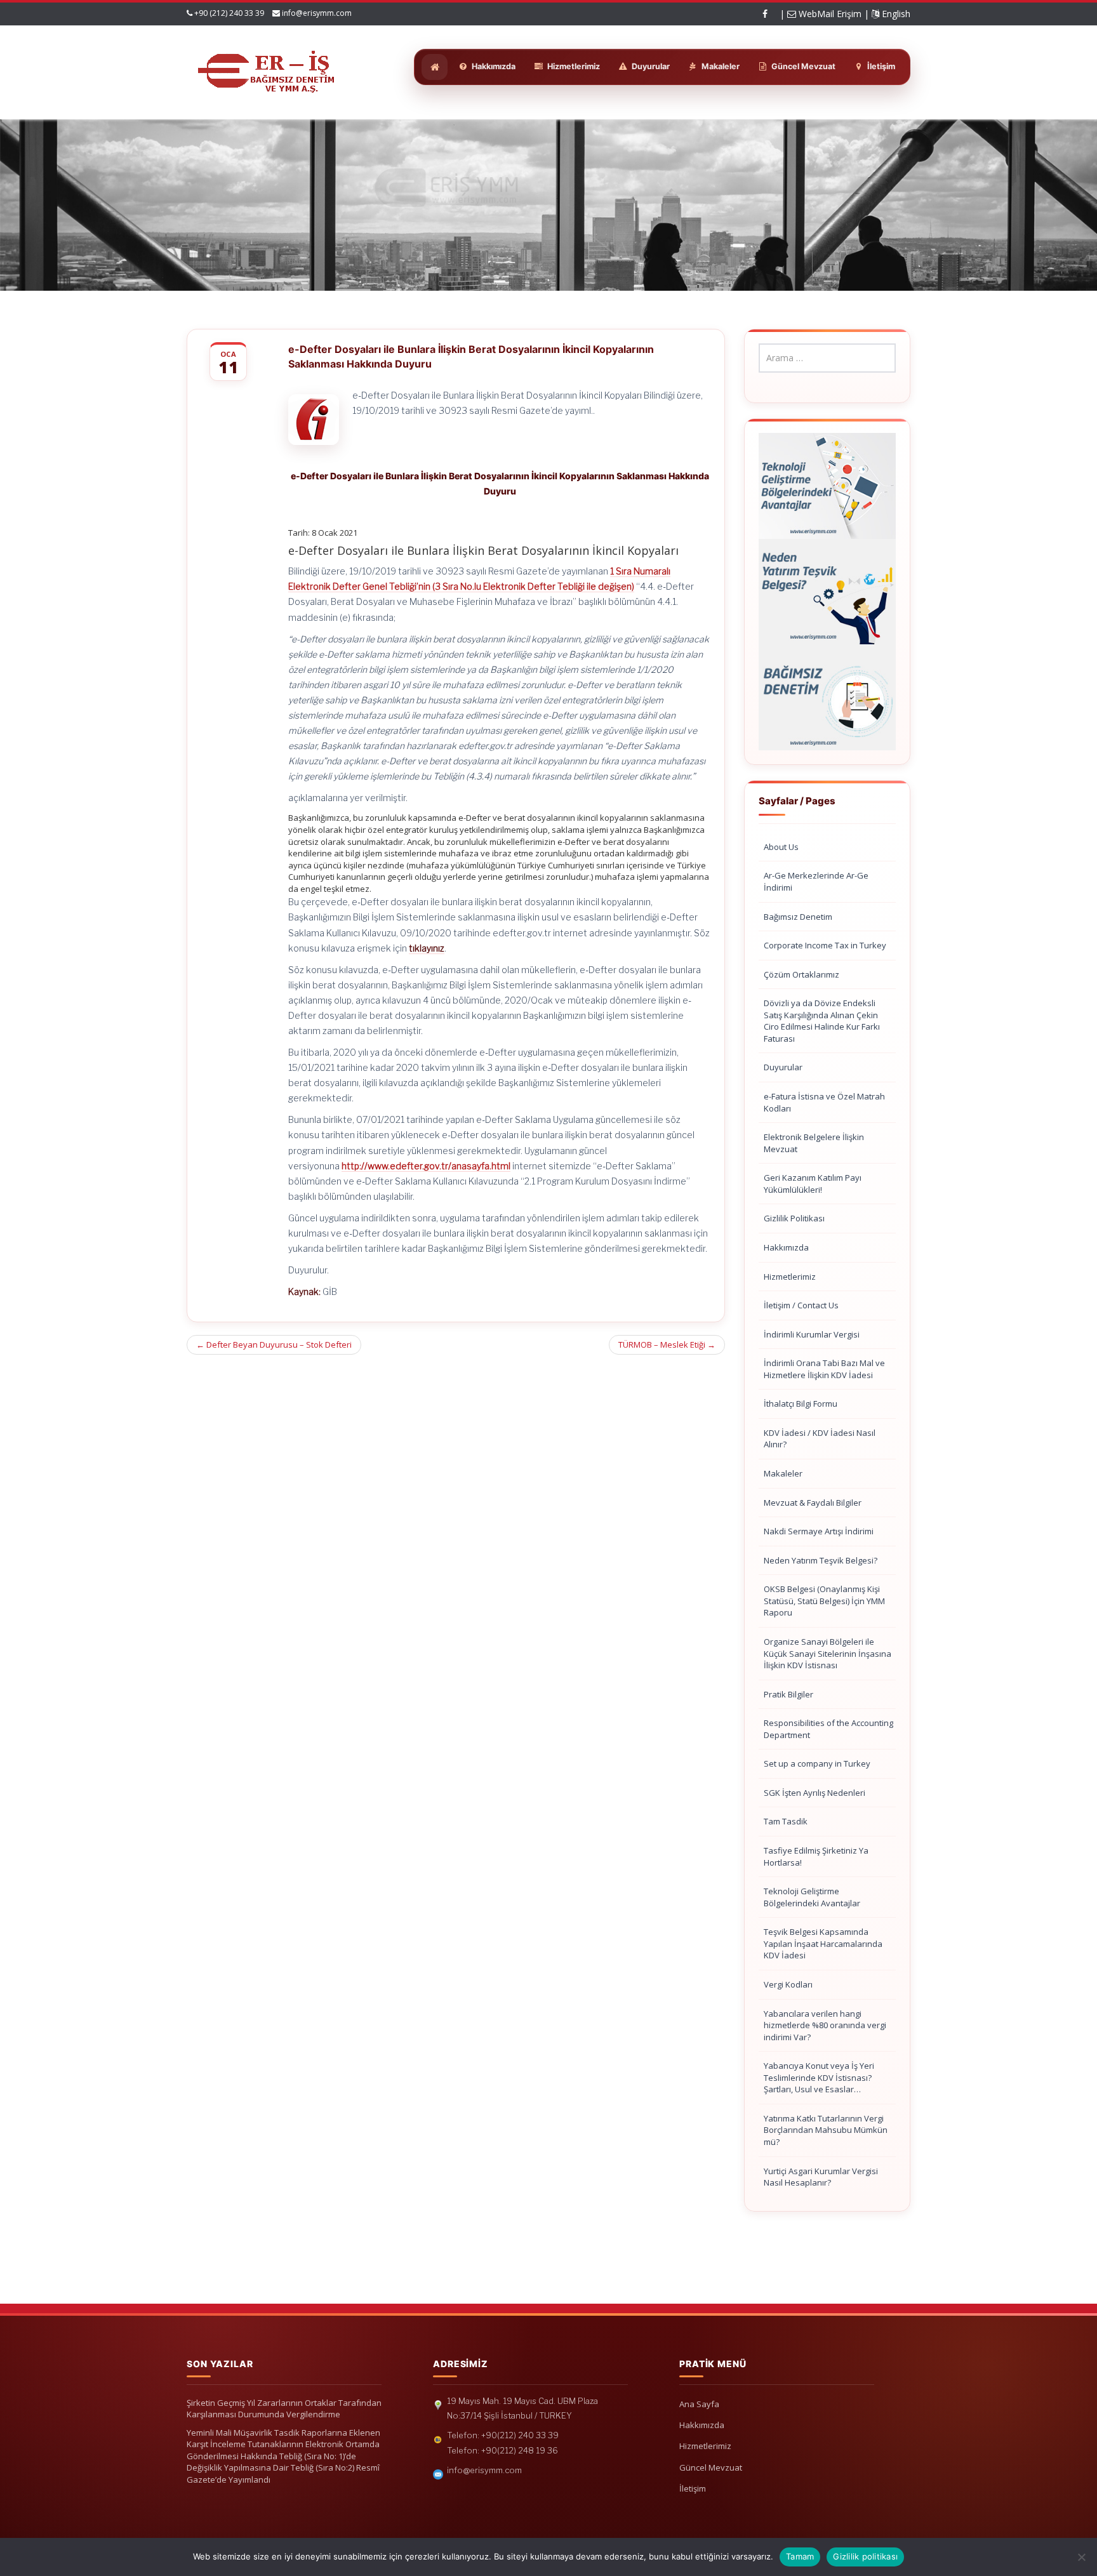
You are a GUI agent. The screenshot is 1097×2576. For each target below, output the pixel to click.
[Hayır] (1081, 2557)
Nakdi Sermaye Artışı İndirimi (819, 1531)
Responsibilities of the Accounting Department (828, 1729)
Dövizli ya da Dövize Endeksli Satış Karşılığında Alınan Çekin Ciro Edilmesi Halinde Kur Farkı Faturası (822, 1021)
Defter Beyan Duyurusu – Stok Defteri (274, 1344)
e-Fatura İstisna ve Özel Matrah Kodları (824, 1102)
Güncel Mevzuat (711, 2467)
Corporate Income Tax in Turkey (825, 945)
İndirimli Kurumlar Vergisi (812, 1334)
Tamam (800, 2556)
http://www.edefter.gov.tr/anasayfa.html (426, 1166)
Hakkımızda (786, 1247)
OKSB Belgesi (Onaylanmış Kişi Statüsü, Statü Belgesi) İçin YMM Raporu (824, 1601)
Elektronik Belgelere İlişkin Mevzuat (814, 1143)
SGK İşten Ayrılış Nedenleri (814, 1793)
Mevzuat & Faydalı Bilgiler (813, 1503)
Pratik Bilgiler (788, 1694)
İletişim (693, 2488)
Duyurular (783, 1067)
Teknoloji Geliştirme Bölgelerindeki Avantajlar (812, 1897)
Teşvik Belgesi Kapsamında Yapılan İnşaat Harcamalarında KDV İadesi (823, 1943)
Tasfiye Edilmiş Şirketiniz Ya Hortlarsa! (816, 1856)
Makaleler (783, 1473)
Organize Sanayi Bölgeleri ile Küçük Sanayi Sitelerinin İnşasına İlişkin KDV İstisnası (828, 1653)
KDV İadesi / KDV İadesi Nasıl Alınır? (820, 1439)
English (895, 14)
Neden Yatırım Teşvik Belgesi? (821, 1560)
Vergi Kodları (788, 1984)
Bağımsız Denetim (798, 917)
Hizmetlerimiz (790, 1277)
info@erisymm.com (317, 13)
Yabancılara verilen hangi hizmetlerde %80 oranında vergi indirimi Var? (825, 2025)
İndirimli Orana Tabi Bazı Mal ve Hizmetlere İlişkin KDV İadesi (824, 1369)
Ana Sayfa (699, 2404)
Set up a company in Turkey (817, 1763)
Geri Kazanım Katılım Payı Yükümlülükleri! (813, 1184)
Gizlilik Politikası (794, 1218)
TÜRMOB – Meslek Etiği (667, 1344)
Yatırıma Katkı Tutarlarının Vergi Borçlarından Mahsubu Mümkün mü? (826, 2130)
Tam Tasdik (786, 1821)
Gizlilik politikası (865, 2556)
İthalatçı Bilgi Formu (801, 1404)
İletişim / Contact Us (801, 1305)
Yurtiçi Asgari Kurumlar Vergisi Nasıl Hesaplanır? (821, 2177)
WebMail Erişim (829, 14)
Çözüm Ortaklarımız (801, 974)
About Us (781, 847)
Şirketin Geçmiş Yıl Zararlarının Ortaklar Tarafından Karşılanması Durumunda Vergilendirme (284, 2409)
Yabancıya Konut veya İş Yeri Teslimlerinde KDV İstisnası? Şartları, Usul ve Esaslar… (819, 2077)
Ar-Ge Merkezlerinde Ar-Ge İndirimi (816, 881)
